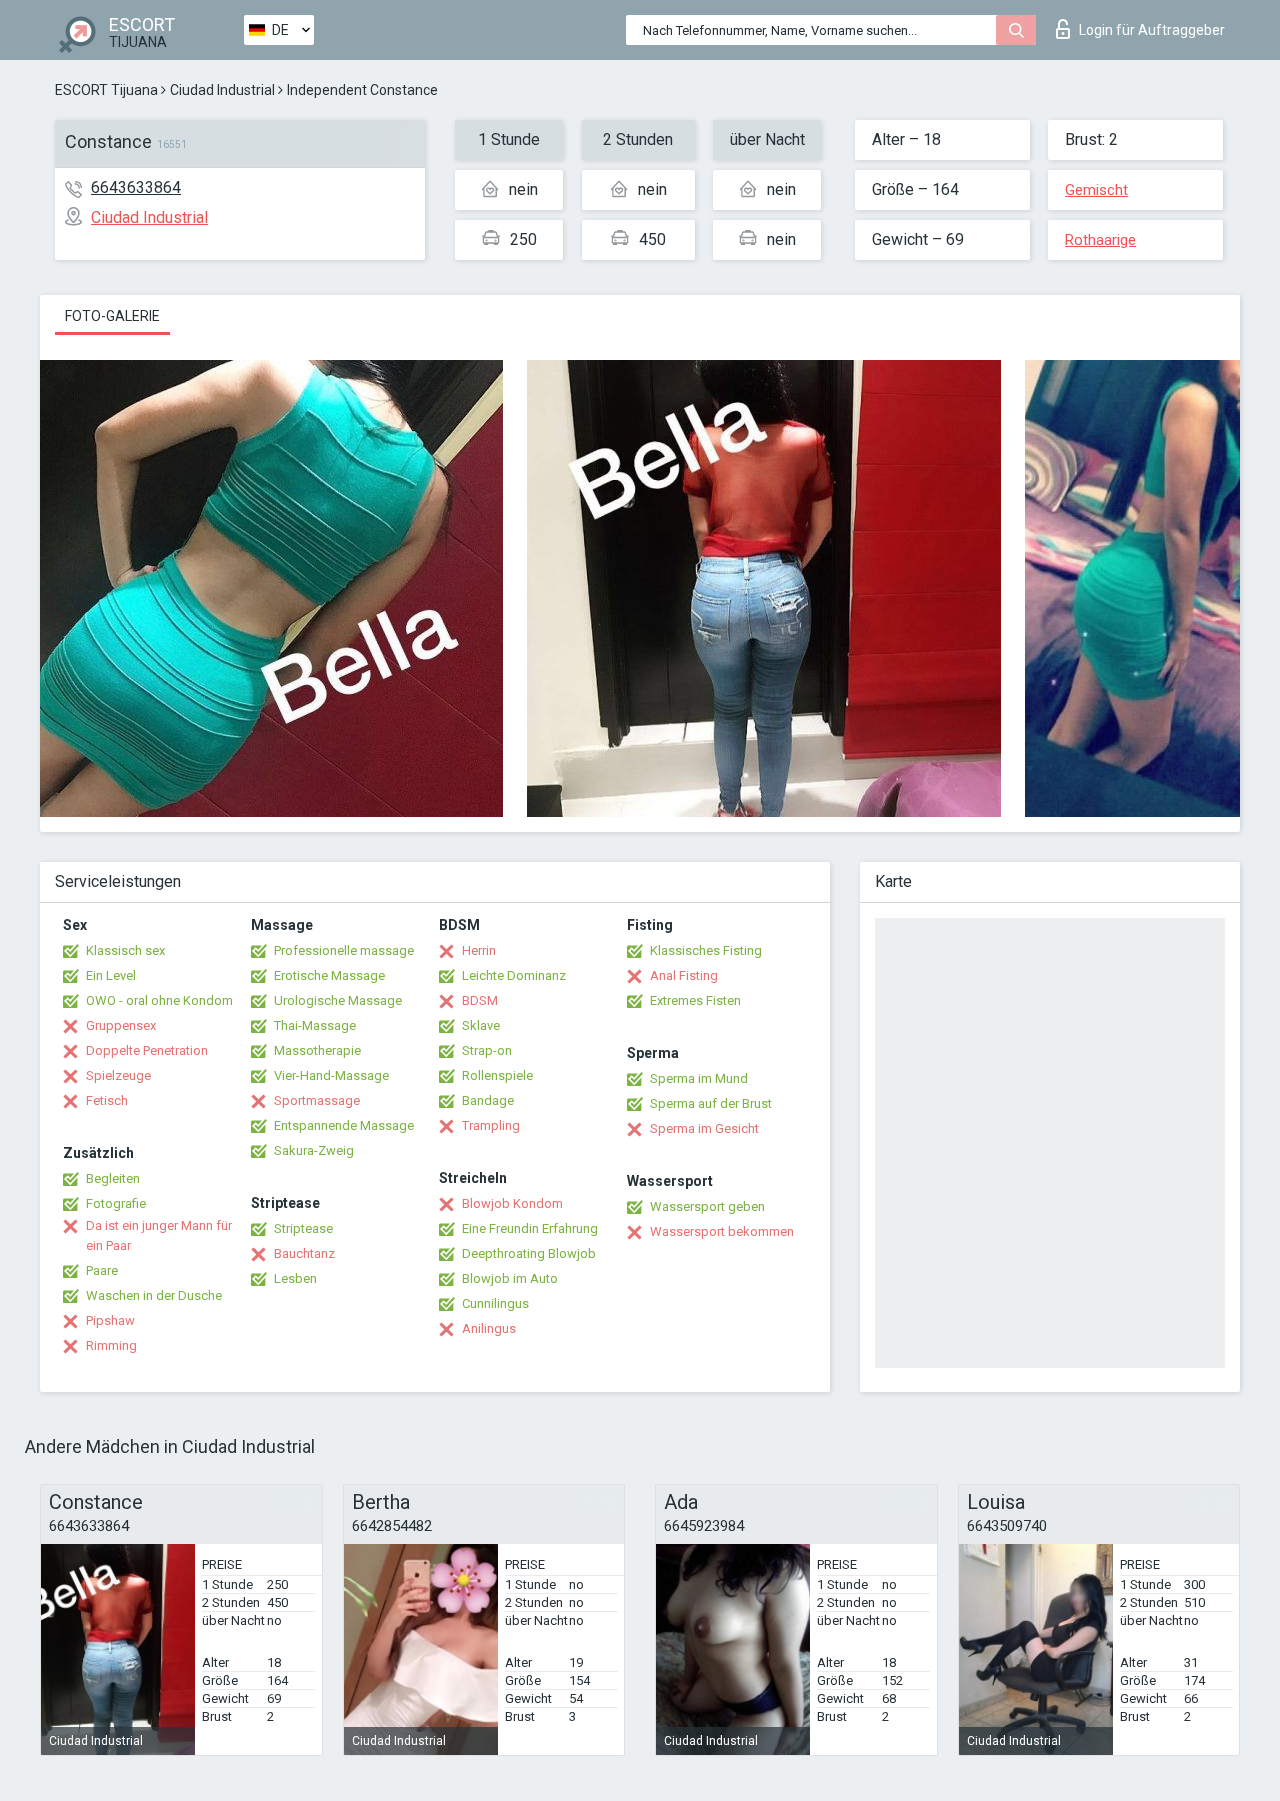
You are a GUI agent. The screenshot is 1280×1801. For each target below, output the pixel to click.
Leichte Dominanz (514, 975)
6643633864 (136, 187)
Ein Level (111, 975)
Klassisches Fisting (706, 950)
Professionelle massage (344, 950)
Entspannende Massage (344, 1125)
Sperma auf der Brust (711, 1103)
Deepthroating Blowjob (529, 1253)
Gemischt (1096, 190)
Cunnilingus (495, 1303)
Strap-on (487, 1050)
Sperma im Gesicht (704, 1128)
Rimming (111, 1345)
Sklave (481, 1025)
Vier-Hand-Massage (331, 1075)
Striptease (303, 1228)
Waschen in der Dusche (154, 1295)
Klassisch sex (125, 950)
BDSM (480, 1000)
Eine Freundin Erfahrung (530, 1228)
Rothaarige (1100, 240)
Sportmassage (317, 1100)
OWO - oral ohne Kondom (159, 1000)
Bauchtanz (304, 1253)
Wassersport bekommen (722, 1231)
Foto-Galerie (112, 316)
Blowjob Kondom (512, 1203)
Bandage (488, 1100)
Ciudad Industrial (222, 90)
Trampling (491, 1125)
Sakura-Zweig (314, 1150)
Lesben (295, 1278)
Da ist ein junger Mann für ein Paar (159, 1235)
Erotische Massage (329, 975)
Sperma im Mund (699, 1078)
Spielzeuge (118, 1075)
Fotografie (116, 1203)
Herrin (479, 950)
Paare (102, 1270)
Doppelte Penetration (147, 1050)
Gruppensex (121, 1025)
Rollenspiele (497, 1075)
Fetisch (107, 1100)
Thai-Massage (315, 1025)
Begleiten (113, 1178)
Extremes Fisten (695, 1000)
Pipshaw (110, 1320)
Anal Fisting (684, 975)
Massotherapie (317, 1050)
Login (1152, 30)
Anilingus (489, 1328)
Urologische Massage (338, 1000)
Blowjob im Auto (510, 1278)
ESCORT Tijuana (106, 90)
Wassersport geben (707, 1206)
